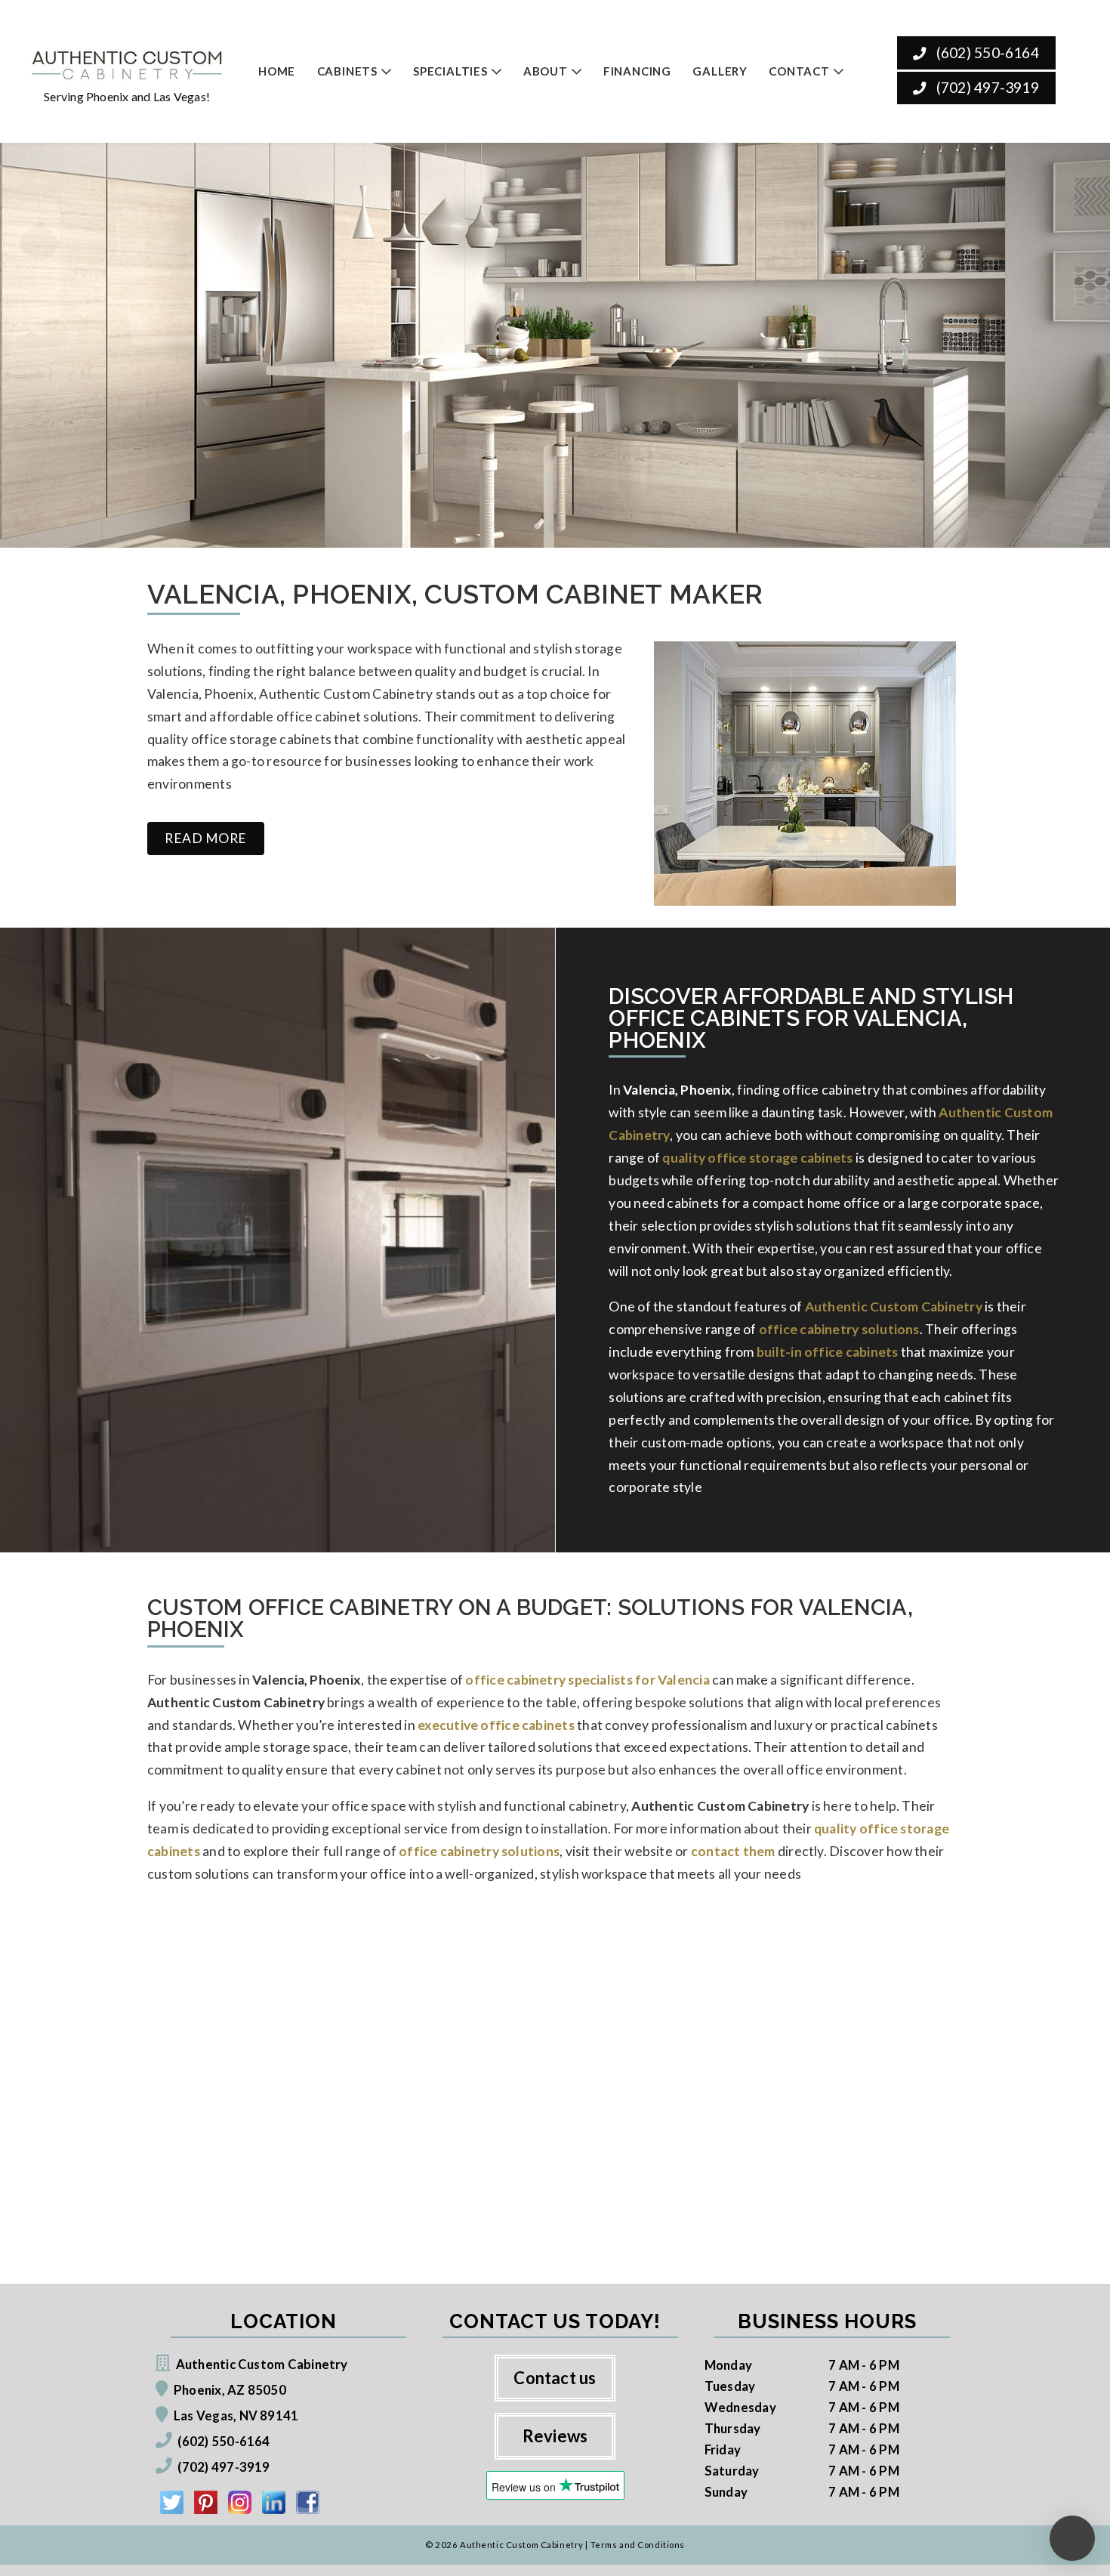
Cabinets (347, 71)
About (546, 71)
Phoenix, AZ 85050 (230, 2390)
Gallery (720, 71)
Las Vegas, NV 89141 (236, 2415)
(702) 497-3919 (985, 87)
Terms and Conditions (638, 2545)
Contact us (555, 2378)
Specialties (450, 71)
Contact (799, 71)
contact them (733, 1851)
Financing (637, 71)
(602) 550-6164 (985, 53)
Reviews (555, 2436)
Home (277, 71)
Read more (206, 838)
